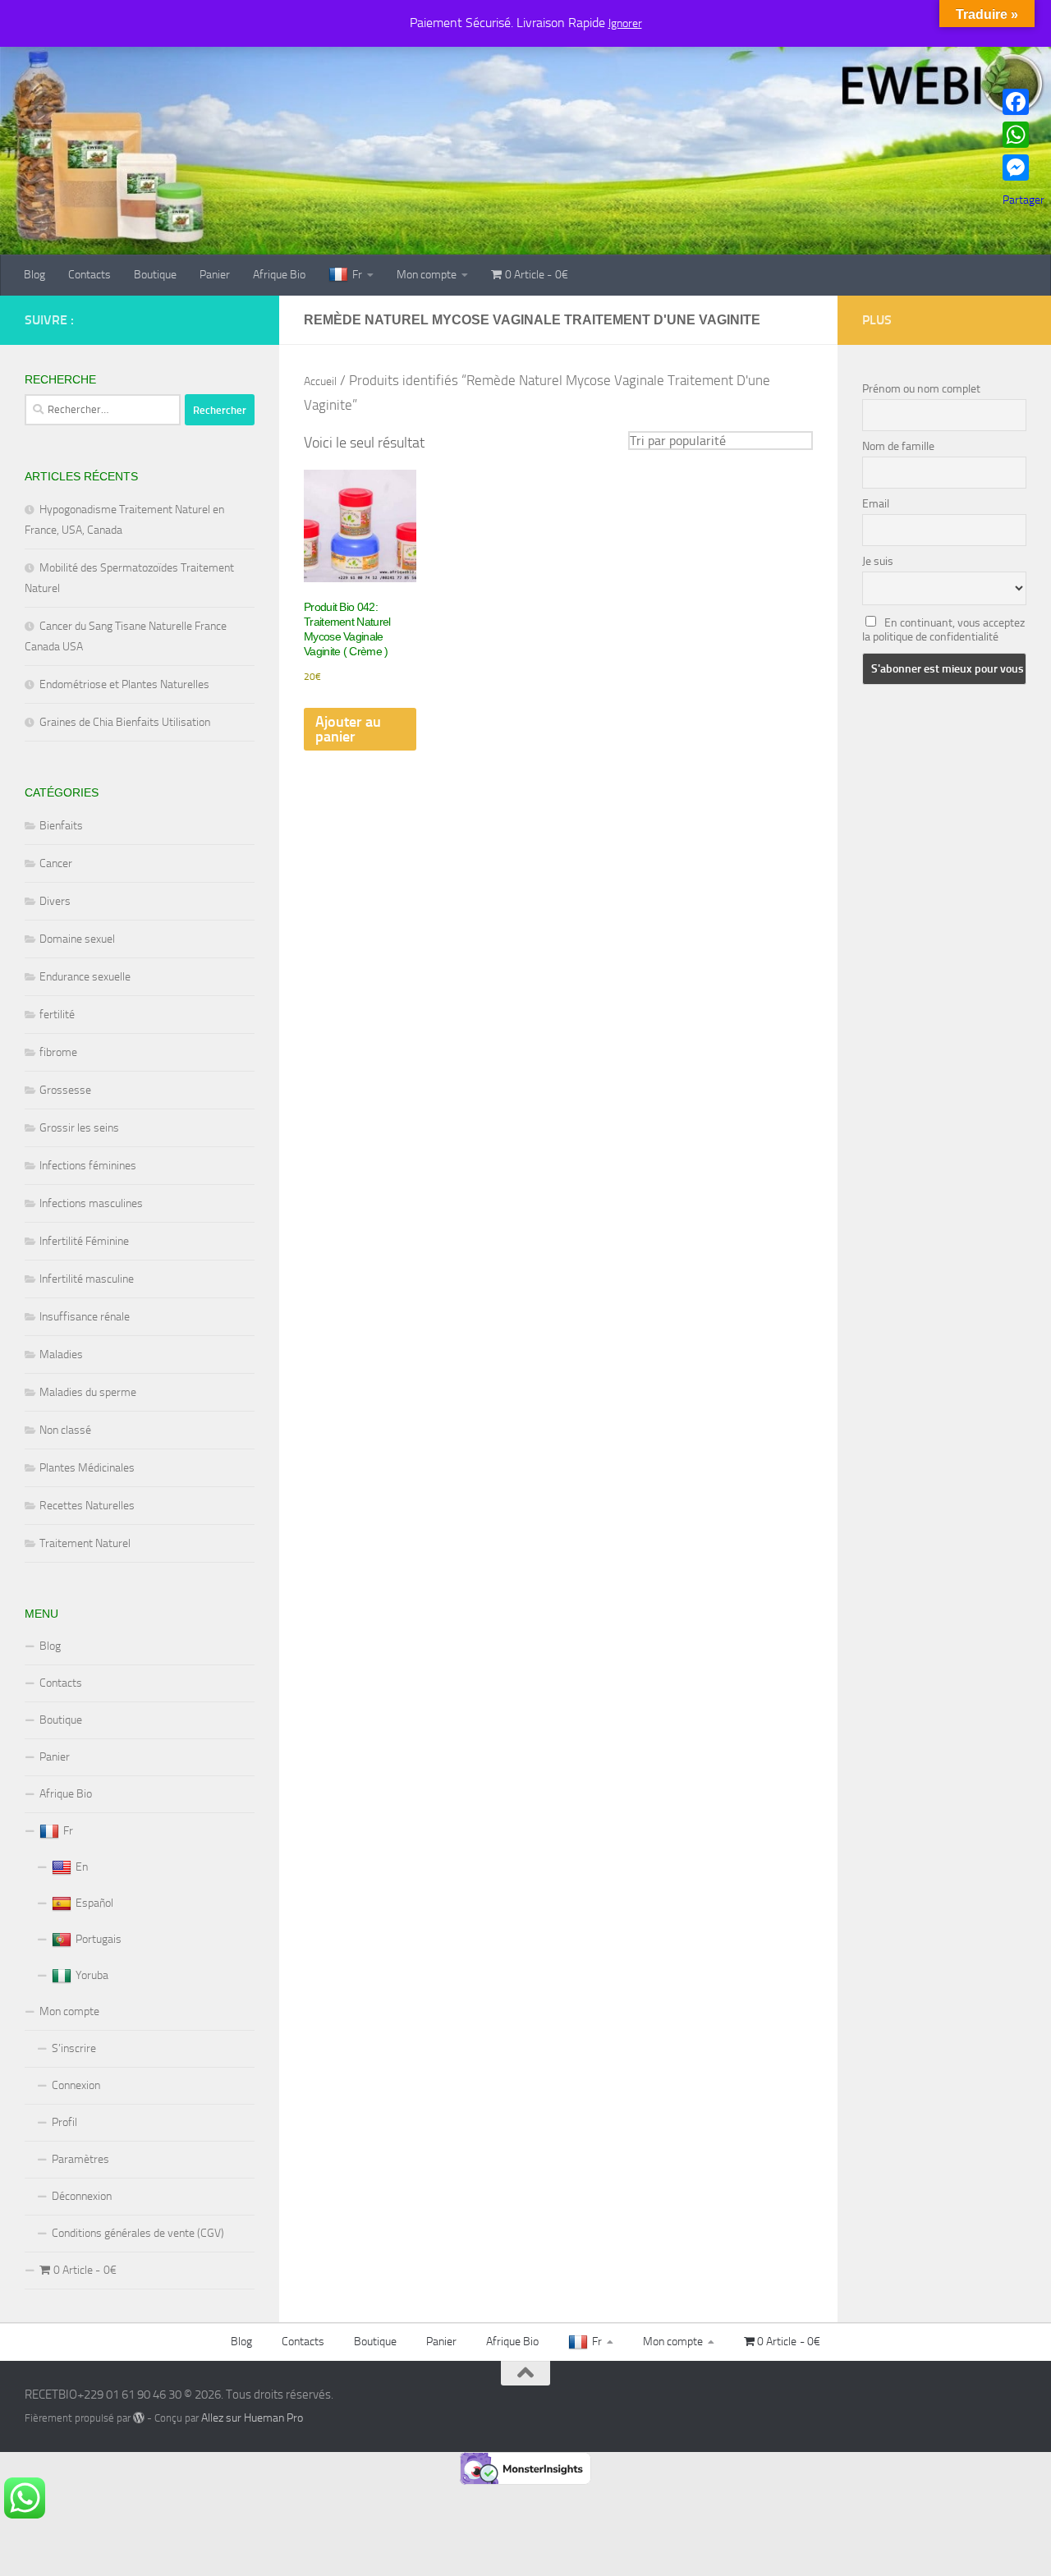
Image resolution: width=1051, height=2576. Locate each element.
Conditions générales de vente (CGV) (138, 2233)
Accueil (320, 381)
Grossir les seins (79, 1128)
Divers (55, 901)
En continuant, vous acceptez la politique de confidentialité (943, 630)
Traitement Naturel (85, 1543)
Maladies (61, 1355)
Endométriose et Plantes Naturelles (124, 684)
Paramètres (80, 2159)
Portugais (99, 1939)
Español (94, 1903)
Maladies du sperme (88, 1392)
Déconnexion (82, 2196)
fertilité (57, 1015)
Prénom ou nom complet (921, 389)
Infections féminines (88, 1166)
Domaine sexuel (77, 939)
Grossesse (65, 1090)
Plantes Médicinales (87, 1468)
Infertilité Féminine (84, 1241)
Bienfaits (61, 826)
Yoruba (92, 1975)
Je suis (878, 561)
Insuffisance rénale (85, 1317)
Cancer (56, 863)
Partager (1023, 200)
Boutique (155, 275)
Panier (215, 275)
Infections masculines (91, 1203)
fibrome (58, 1052)
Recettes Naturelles (87, 1506)
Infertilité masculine (87, 1279)
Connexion (76, 2085)
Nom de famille (898, 446)
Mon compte (427, 275)
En (82, 1867)
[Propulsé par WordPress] (139, 2418)
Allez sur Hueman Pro (252, 2418)
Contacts (89, 275)
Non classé (65, 1430)
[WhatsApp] (1023, 135)
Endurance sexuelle (85, 977)
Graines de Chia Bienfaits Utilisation (125, 722)
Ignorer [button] (625, 23)
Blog (34, 275)
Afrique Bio (279, 275)
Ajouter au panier (348, 729)
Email (876, 504)
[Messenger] (1023, 168)
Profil (64, 2122)
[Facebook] (1023, 102)
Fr (357, 275)
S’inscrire (74, 2048)
